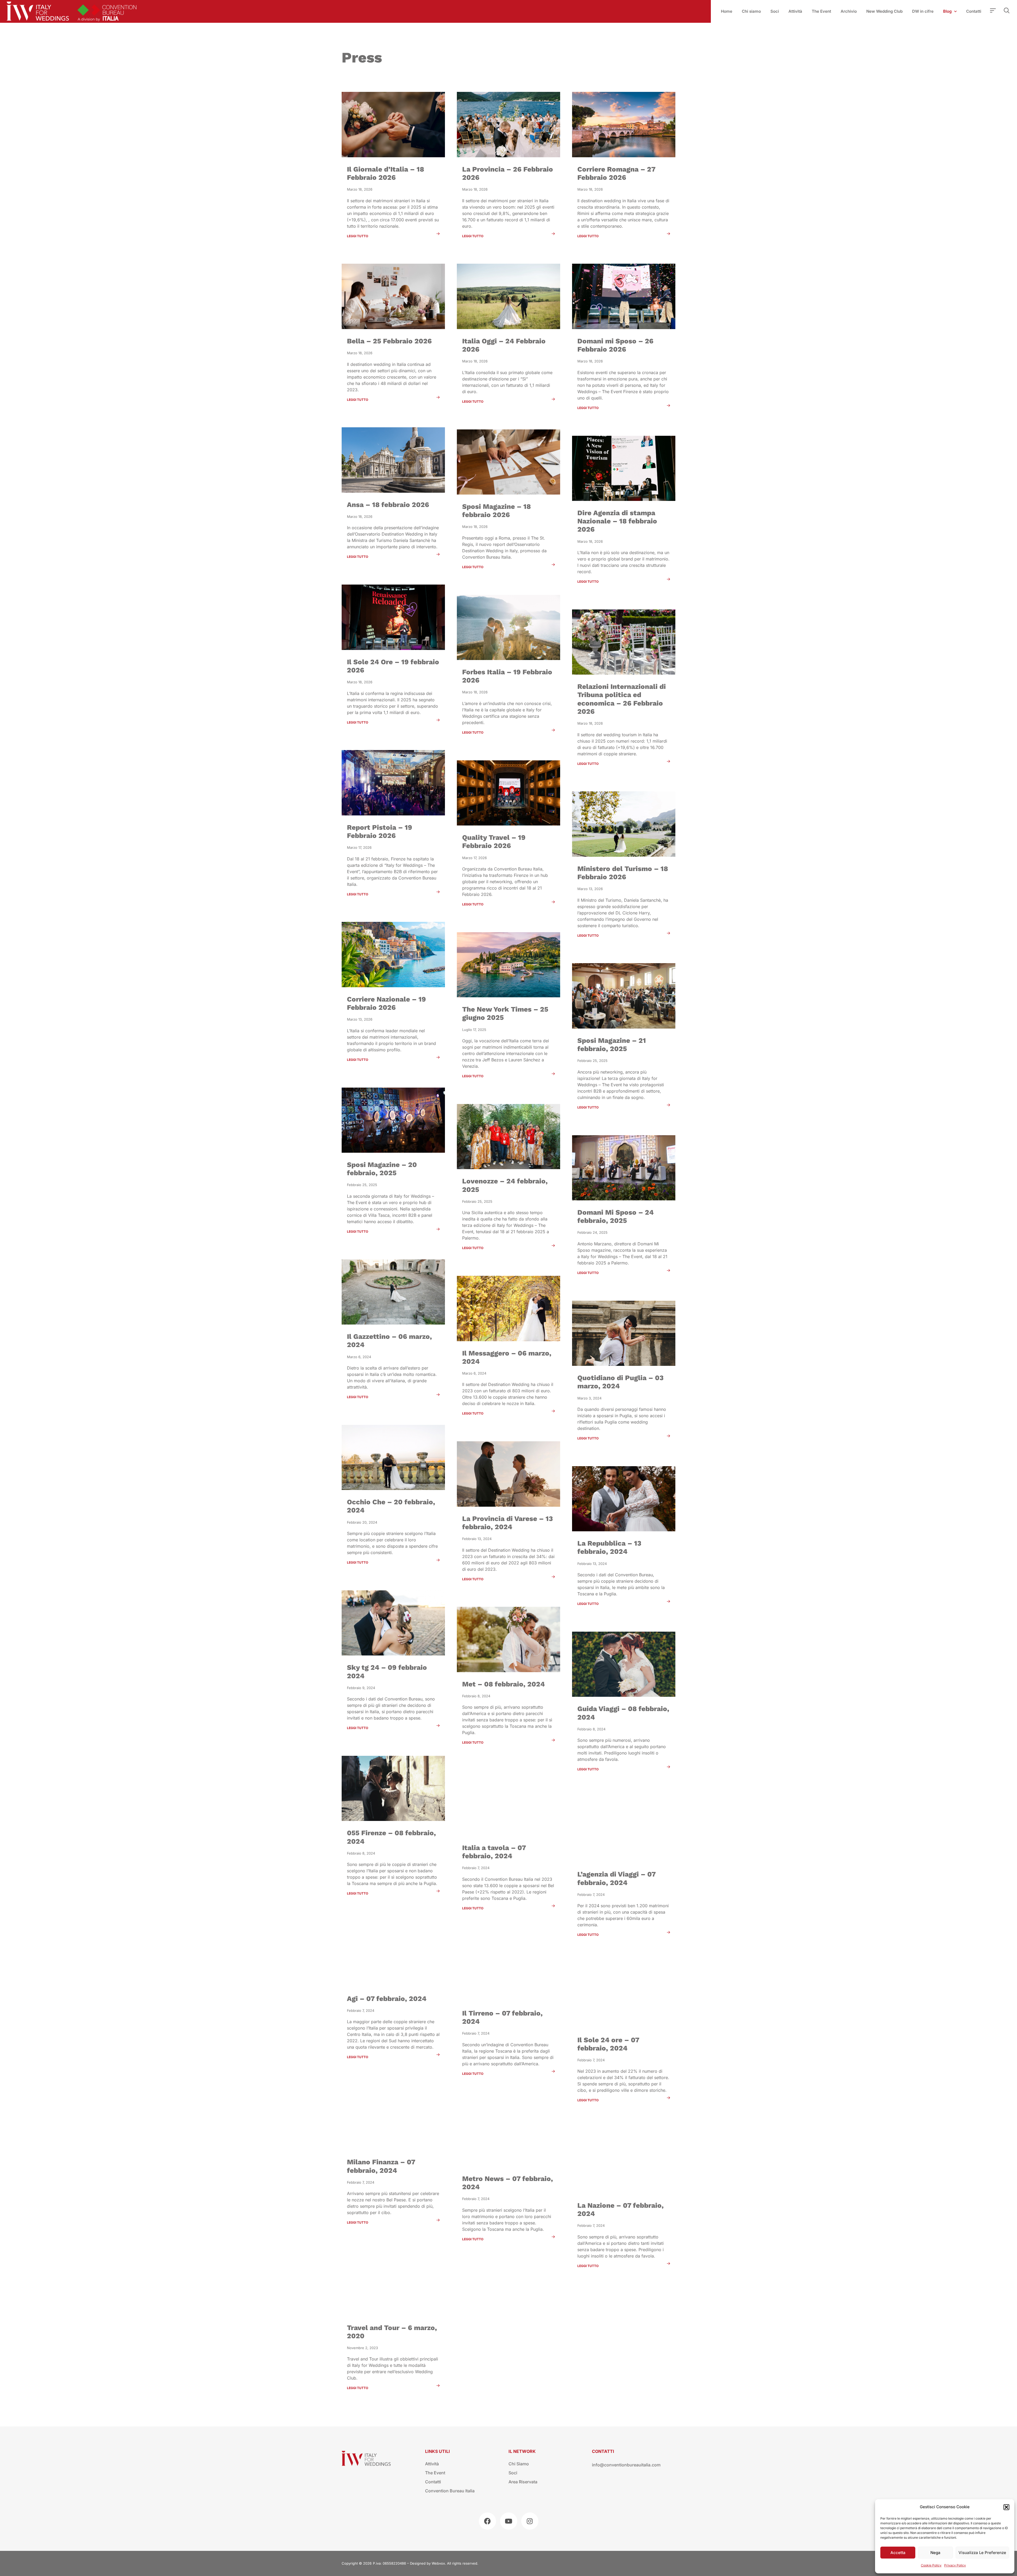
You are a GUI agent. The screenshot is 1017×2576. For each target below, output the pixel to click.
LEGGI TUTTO (358, 236)
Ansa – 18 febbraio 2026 (388, 505)
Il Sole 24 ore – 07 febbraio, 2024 (608, 2044)
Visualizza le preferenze (982, 2553)
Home (727, 11)
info (596, 2465)
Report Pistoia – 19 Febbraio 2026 (380, 831)
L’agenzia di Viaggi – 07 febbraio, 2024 (616, 1878)
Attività (795, 11)
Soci (775, 11)
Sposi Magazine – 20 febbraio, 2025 (382, 1169)
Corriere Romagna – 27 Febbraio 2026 (616, 173)
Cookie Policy (931, 2565)
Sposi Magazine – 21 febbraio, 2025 (612, 1045)
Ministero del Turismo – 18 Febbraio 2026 (623, 873)
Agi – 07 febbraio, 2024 (387, 1999)
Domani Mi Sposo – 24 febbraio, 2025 (615, 1216)
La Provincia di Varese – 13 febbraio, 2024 (508, 1523)
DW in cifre (923, 11)
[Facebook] (487, 2521)
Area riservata (523, 2482)
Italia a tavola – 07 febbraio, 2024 (494, 1852)
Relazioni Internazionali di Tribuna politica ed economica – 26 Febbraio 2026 (622, 699)
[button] (1006, 2507)
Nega (935, 2553)
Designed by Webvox (427, 2563)
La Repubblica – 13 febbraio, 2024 (609, 1547)
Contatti (974, 11)
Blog (947, 11)
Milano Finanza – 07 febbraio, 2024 (381, 2166)
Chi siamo (751, 11)
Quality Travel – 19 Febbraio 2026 (494, 842)
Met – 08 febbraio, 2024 (503, 1684)
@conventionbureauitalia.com (630, 2465)
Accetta (898, 2553)
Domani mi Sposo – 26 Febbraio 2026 (615, 345)
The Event (821, 11)
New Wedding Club (884, 11)
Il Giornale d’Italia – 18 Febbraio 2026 (385, 173)
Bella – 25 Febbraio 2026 (389, 341)
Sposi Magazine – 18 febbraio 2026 (496, 511)
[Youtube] (509, 2521)
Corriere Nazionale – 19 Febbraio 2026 (386, 1003)
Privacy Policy (955, 2565)
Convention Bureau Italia (450, 2491)
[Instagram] (530, 2521)
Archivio (849, 11)
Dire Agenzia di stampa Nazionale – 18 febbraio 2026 (617, 521)
